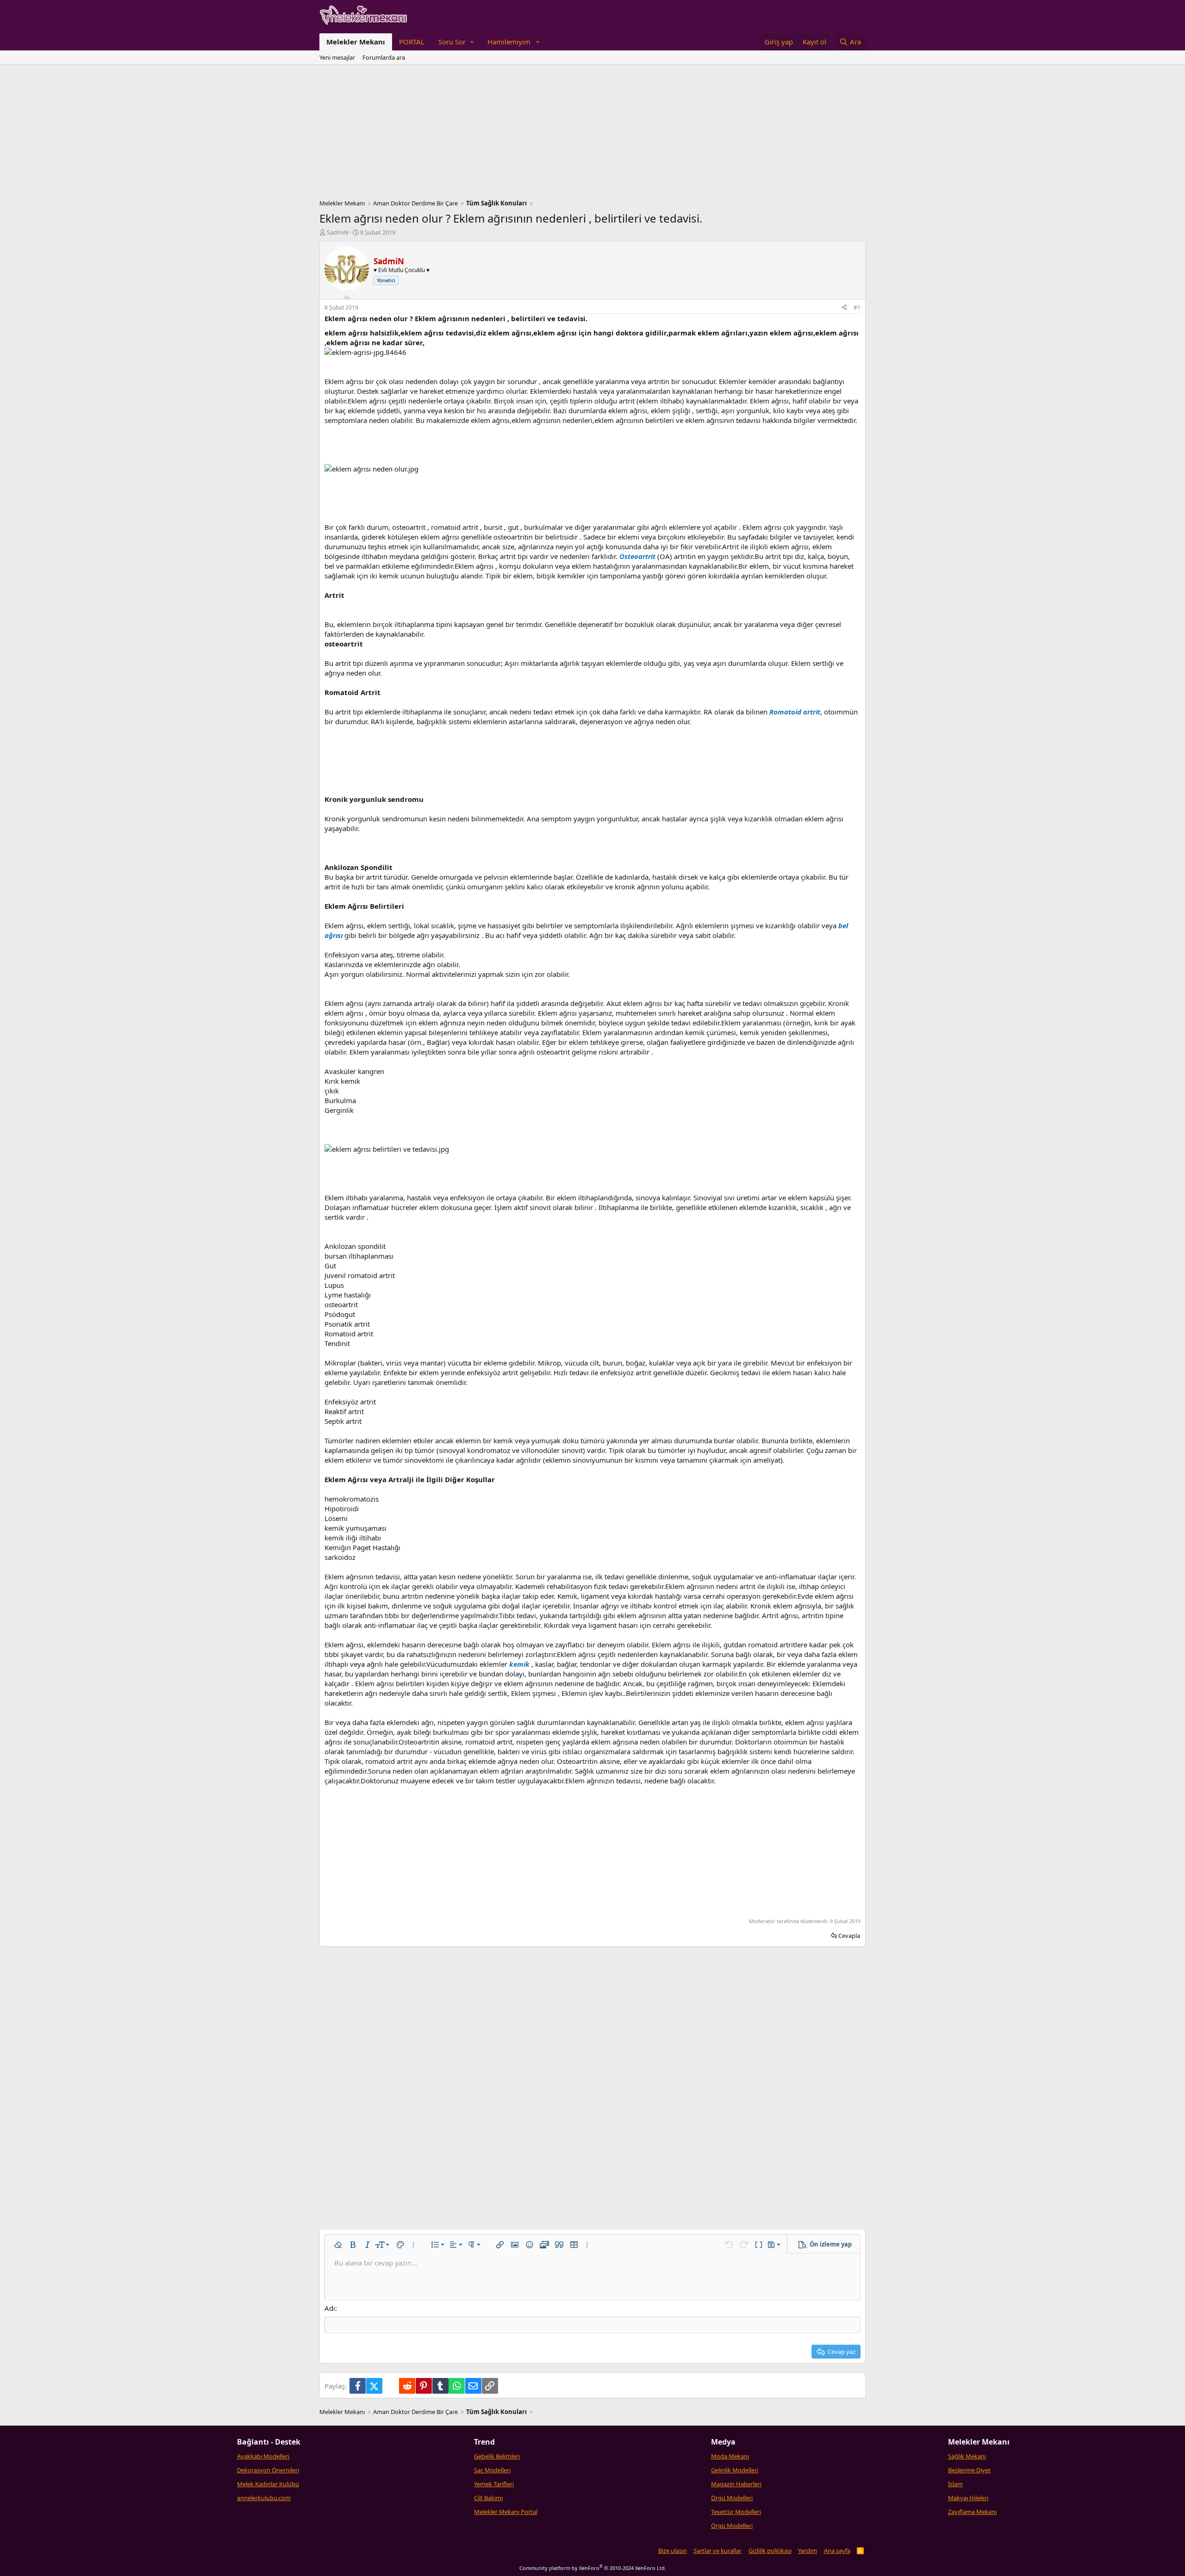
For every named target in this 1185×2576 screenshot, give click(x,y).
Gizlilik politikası (770, 2551)
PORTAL (412, 42)
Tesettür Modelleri (736, 2512)
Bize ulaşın (673, 2551)
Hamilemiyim (509, 42)
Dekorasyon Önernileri (268, 2470)
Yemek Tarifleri (494, 2484)
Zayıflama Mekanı (972, 2512)
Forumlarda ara (384, 57)
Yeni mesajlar (337, 57)
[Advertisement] (592, 134)
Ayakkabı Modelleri (263, 2456)
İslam (955, 2484)
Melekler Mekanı (356, 42)
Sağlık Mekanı (967, 2456)
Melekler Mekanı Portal (506, 2512)
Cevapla (849, 1936)
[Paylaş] (844, 308)
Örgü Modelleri (732, 2498)
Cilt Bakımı (488, 2498)
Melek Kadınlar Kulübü (268, 2484)
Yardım (808, 2551)
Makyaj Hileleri (968, 2498)
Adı (330, 2308)
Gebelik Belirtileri (497, 2456)
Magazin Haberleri (736, 2484)
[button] (456, 42)
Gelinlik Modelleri (735, 2470)
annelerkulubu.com (264, 2498)
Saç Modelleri (492, 2470)
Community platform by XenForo (593, 2568)
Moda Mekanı (730, 2456)
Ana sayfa (837, 2551)
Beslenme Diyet (969, 2470)
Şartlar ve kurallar (717, 2551)
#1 (857, 307)
